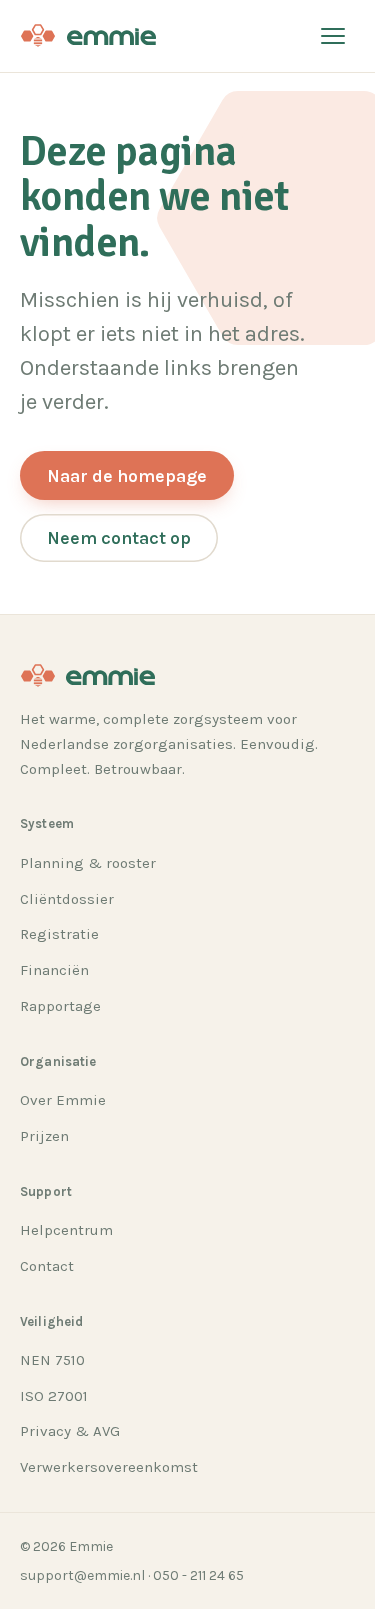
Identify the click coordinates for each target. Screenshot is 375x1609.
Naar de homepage (127, 476)
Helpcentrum (66, 1230)
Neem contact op (119, 538)
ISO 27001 (54, 1396)
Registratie (59, 934)
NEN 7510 (52, 1360)
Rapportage (60, 1006)
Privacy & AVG (70, 1431)
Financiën (54, 970)
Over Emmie (63, 1100)
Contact (47, 1266)
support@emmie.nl (82, 1575)
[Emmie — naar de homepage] (88, 36)
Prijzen (44, 1136)
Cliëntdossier (67, 899)
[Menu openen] (333, 36)
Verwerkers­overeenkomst (109, 1467)
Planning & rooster (88, 863)
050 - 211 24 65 (198, 1575)
